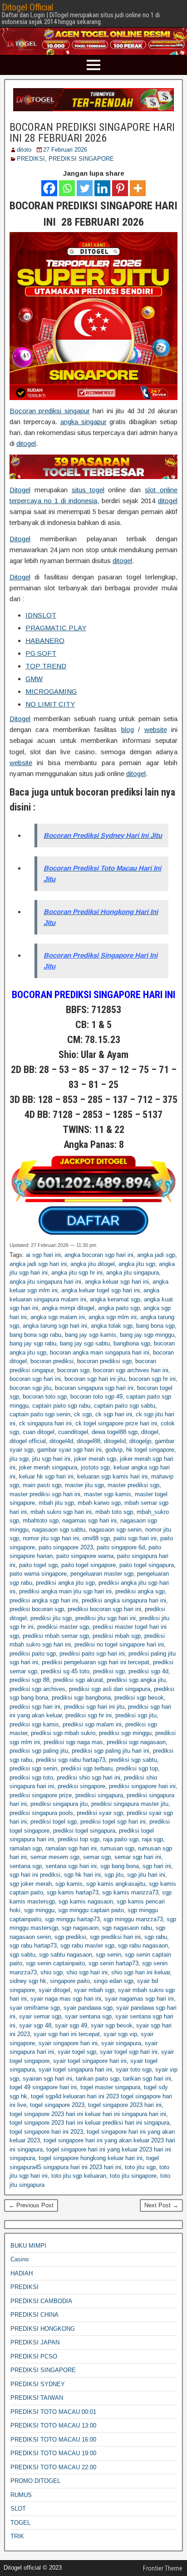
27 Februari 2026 (65, 150)
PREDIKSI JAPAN (35, 2342)
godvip (114, 1450)
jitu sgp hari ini (51, 1459)
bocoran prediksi (52, 1361)
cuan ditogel (39, 1432)
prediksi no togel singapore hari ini (119, 1644)
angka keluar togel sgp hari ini (101, 1290)
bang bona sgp (155, 1326)
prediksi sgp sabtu (133, 1760)
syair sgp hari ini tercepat (67, 2034)
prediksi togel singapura (84, 1831)
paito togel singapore (89, 1565)
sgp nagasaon (80, 1928)
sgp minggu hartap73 (72, 1919)
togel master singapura (110, 2087)
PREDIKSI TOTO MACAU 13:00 (53, 2425)
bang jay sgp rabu (33, 1343)
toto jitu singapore (133, 2176)
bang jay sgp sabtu (85, 1343)
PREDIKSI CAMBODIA (41, 2301)
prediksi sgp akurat (78, 1680)
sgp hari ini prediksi (35, 1875)
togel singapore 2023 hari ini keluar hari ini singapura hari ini (88, 2114)
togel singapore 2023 (57, 2105)
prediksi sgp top (137, 1768)
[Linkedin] (102, 188)
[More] (138, 188)
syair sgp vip (120, 2034)
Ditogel (20, 490)
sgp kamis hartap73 (73, 1892)
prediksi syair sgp (100, 1813)
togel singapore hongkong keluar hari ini (91, 2158)
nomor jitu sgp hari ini (51, 1538)
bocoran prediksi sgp (104, 1361)
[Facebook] (49, 188)
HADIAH (22, 2273)
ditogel (26, 443)
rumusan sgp (117, 1848)
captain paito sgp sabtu (125, 1406)
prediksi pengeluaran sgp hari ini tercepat (96, 1662)
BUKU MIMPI (28, 2246)
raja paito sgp (121, 1839)
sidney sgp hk (28, 1981)
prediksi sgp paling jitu (39, 1751)
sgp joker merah (31, 1884)
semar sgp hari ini (138, 1857)
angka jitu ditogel (93, 1264)
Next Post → (161, 2205)
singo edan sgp (113, 1981)
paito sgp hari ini (135, 1538)
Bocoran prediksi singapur (50, 411)
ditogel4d (61, 1441)
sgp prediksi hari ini (115, 1937)
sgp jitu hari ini (146, 1875)
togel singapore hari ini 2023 (46, 2132)
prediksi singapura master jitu (130, 1804)
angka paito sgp (119, 1308)
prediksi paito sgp (33, 1654)
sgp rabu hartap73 (33, 1946)
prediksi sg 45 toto (65, 1671)
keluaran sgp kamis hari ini (112, 1476)
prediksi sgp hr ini (89, 1715)
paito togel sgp (38, 1565)
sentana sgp (26, 1866)
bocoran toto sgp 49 (96, 1397)
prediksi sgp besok (139, 1698)
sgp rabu (156, 1937)
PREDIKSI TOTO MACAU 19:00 (53, 2453)
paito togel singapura (147, 1565)
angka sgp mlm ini (113, 1317)
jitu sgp (19, 1459)
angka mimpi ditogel (68, 1308)
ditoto (24, 150)
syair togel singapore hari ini (90, 2061)
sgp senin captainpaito (55, 1963)
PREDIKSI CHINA (34, 2315)
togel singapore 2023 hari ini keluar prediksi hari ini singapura (89, 2123)
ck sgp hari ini (114, 1414)
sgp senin (108, 1955)
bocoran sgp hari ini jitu (95, 1379)
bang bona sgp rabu (35, 1335)
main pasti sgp (42, 1485)
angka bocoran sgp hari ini (99, 1255)
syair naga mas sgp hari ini (66, 1999)
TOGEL (20, 2523)
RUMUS (21, 2495)
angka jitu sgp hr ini (77, 1273)
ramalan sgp (26, 1848)
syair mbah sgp (94, 1990)
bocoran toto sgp (45, 1397)
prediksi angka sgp (140, 1591)
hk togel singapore (150, 1450)
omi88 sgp (96, 1538)
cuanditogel (73, 1432)
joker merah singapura (48, 1467)
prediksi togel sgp (54, 1822)
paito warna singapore (38, 1574)
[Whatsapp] (67, 188)
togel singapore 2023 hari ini (125, 2105)
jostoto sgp (95, 1467)
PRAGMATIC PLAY (56, 628)
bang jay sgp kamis (91, 1335)
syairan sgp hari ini (47, 2079)
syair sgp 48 (35, 2025)
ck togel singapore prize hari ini (116, 1423)
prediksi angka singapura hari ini (124, 1600)
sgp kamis (69, 1884)
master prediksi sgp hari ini (45, 1494)
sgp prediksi (70, 1937)
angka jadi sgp (156, 1255)
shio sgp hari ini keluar (140, 1972)
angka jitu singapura (133, 1273)
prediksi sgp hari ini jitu (94, 1707)
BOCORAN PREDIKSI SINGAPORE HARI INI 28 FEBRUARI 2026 (92, 133)
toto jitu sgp (140, 2167)
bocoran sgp (73, 1370)
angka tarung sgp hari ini (55, 1326)
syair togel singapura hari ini (75, 2069)
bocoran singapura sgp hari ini (94, 1388)
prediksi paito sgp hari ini (92, 1654)
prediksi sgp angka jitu (136, 1680)
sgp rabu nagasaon (143, 1946)
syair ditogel (54, 1990)
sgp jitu (114, 1875)
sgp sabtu (22, 1955)
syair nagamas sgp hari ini (139, 1999)
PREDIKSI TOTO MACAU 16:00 (53, 2440)
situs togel (88, 490)
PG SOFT (41, 653)
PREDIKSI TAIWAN (37, 2398)
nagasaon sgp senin (115, 1530)
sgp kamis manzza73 (130, 1892)
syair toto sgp (134, 2069)
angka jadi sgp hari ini (38, 1264)
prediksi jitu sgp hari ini (106, 1618)
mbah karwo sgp (99, 1503)
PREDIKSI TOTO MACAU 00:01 (53, 2412)
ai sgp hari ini (43, 1255)
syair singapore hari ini (68, 2043)
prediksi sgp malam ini (92, 1724)
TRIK (17, 2536)
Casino (20, 2259)
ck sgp (83, 1414)
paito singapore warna (85, 1556)
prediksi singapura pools (41, 1813)
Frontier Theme (163, 2568)
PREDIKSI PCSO (34, 2356)
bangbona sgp (132, 1343)
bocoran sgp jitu (30, 1388)
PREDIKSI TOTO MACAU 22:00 (53, 2467)
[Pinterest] (120, 188)
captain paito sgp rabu (61, 1406)
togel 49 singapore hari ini (43, 2087)
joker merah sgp (95, 1459)
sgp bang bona (120, 1866)
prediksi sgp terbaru (87, 1768)
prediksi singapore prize (41, 1795)
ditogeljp (140, 1441)
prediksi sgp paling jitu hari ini (111, 1751)
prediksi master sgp (63, 1627)
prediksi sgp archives (37, 1689)
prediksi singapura (99, 1795)
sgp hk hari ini (82, 1875)
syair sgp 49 (71, 2025)
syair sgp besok (112, 2025)
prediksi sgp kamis (34, 1724)
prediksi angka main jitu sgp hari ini (65, 1591)
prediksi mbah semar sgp (56, 1636)
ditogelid (115, 1441)
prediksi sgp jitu (136, 1715)
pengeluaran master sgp (102, 1574)
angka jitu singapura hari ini (45, 1282)
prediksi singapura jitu (59, 1804)
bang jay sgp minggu (147, 1335)
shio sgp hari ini (87, 1972)
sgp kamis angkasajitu (116, 1884)
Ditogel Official (27, 7)
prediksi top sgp (79, 1839)
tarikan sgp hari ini (147, 2079)
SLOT (18, 2509)
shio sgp (52, 1972)
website (156, 729)
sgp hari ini (157, 1866)
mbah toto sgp (114, 1512)
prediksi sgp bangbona (81, 1698)
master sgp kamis (108, 1494)
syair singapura (121, 2043)
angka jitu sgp (137, 1264)
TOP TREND (46, 666)
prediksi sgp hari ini (35, 1707)
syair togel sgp (77, 2052)
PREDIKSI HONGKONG (43, 2329)
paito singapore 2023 (66, 1547)
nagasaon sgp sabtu (59, 1530)
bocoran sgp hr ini (152, 1379)
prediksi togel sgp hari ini (113, 1822)
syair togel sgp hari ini (129, 2052)
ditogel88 (89, 1441)
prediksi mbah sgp (117, 1636)
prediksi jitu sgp (51, 1618)
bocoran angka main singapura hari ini (100, 1352)
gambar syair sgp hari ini (69, 1450)
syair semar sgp (40, 2016)
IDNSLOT (41, 615)
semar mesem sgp (55, 1857)
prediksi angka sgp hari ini (44, 1600)
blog (128, 729)
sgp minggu (39, 1910)
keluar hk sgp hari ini (46, 1476)
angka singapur (84, 422)
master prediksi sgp (133, 1485)
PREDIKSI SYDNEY (38, 2384)
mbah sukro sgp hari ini (61, 1512)
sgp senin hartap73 (113, 1963)
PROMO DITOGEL (35, 2481)
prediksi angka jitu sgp (65, 1583)
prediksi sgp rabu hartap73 (71, 1760)
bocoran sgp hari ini (35, 1379)
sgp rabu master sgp (87, 1946)
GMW (34, 679)
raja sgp (153, 1839)
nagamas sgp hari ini (89, 1520)
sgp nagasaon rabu (127, 1928)
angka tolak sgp (112, 1326)
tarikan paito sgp (98, 2079)
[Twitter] (85, 188)
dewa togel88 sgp (115, 1432)
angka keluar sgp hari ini (117, 1282)
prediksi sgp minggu (125, 1733)
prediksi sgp (109, 1671)
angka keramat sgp (115, 1299)
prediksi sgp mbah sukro (63, 1733)
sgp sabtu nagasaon (66, 1955)
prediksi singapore (81, 1786)
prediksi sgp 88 (30, 1680)
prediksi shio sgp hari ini (89, 1777)
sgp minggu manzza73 (133, 1919)
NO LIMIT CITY (50, 704)
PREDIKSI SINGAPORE (81, 159)
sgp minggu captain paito (91, 1910)
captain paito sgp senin (40, 1414)
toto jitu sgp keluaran (79, 2176)
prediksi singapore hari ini (142, 1786)
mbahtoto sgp (41, 1520)
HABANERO (45, 640)
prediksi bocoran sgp (37, 1609)
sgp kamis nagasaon (86, 1901)
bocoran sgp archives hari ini (131, 1370)
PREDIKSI (31, 159)
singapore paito (70, 1981)
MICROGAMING (51, 691)
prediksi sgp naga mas (73, 1742)
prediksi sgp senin (33, 1768)
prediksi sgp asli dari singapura (110, 1689)
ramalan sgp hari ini (71, 1848)
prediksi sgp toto (31, 1777)
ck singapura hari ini (45, 1423)
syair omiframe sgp (35, 2008)
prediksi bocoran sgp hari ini (104, 1609)
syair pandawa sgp (88, 2008)
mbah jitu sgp (56, 1503)
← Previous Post (31, 2205)
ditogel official (28, 1441)
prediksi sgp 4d (148, 1671)
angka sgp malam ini (58, 1317)
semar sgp (97, 1857)
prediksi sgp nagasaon (136, 1742)
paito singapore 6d (121, 1547)
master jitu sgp (84, 1485)
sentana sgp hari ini (71, 1866)
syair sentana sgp (88, 2016)
